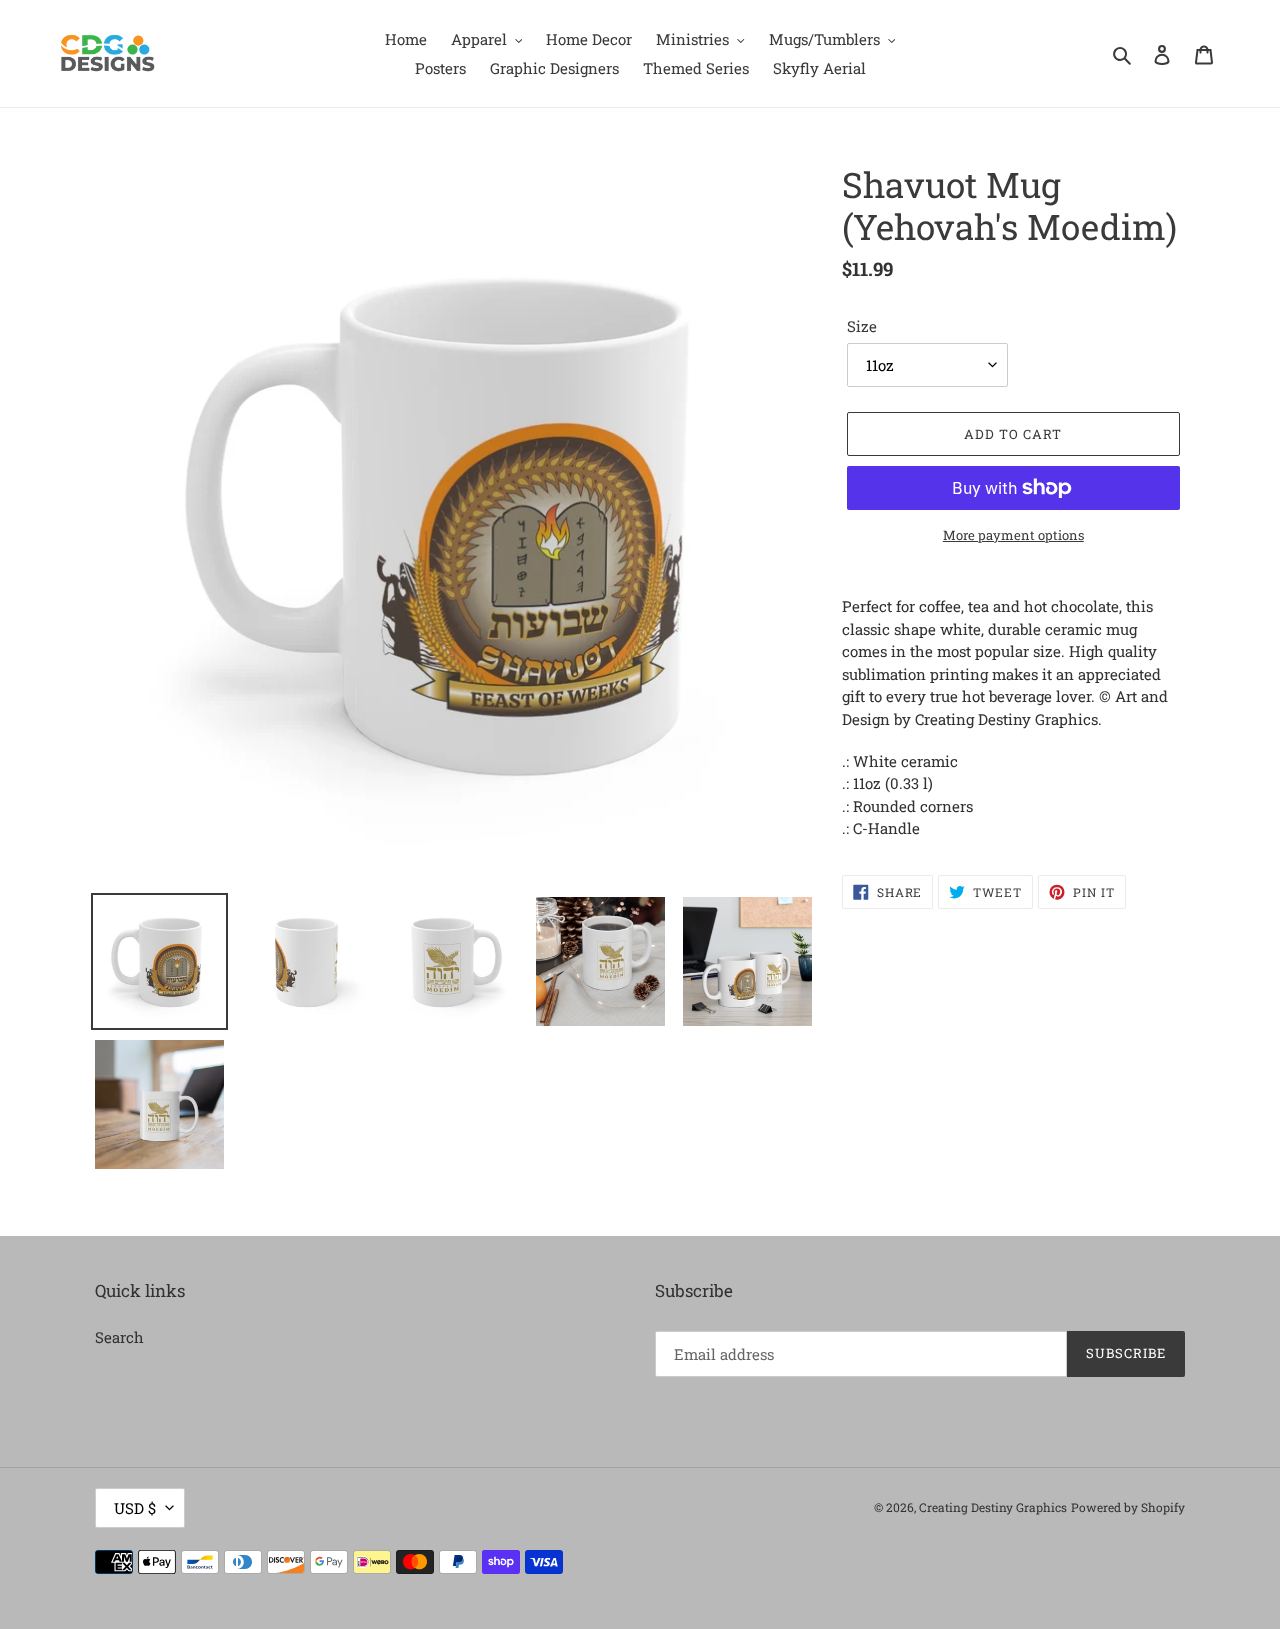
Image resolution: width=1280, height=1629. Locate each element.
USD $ (135, 1508)
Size (862, 326)
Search (119, 1337)
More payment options (1013, 535)
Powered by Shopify (1128, 1507)
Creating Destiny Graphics (993, 1507)
